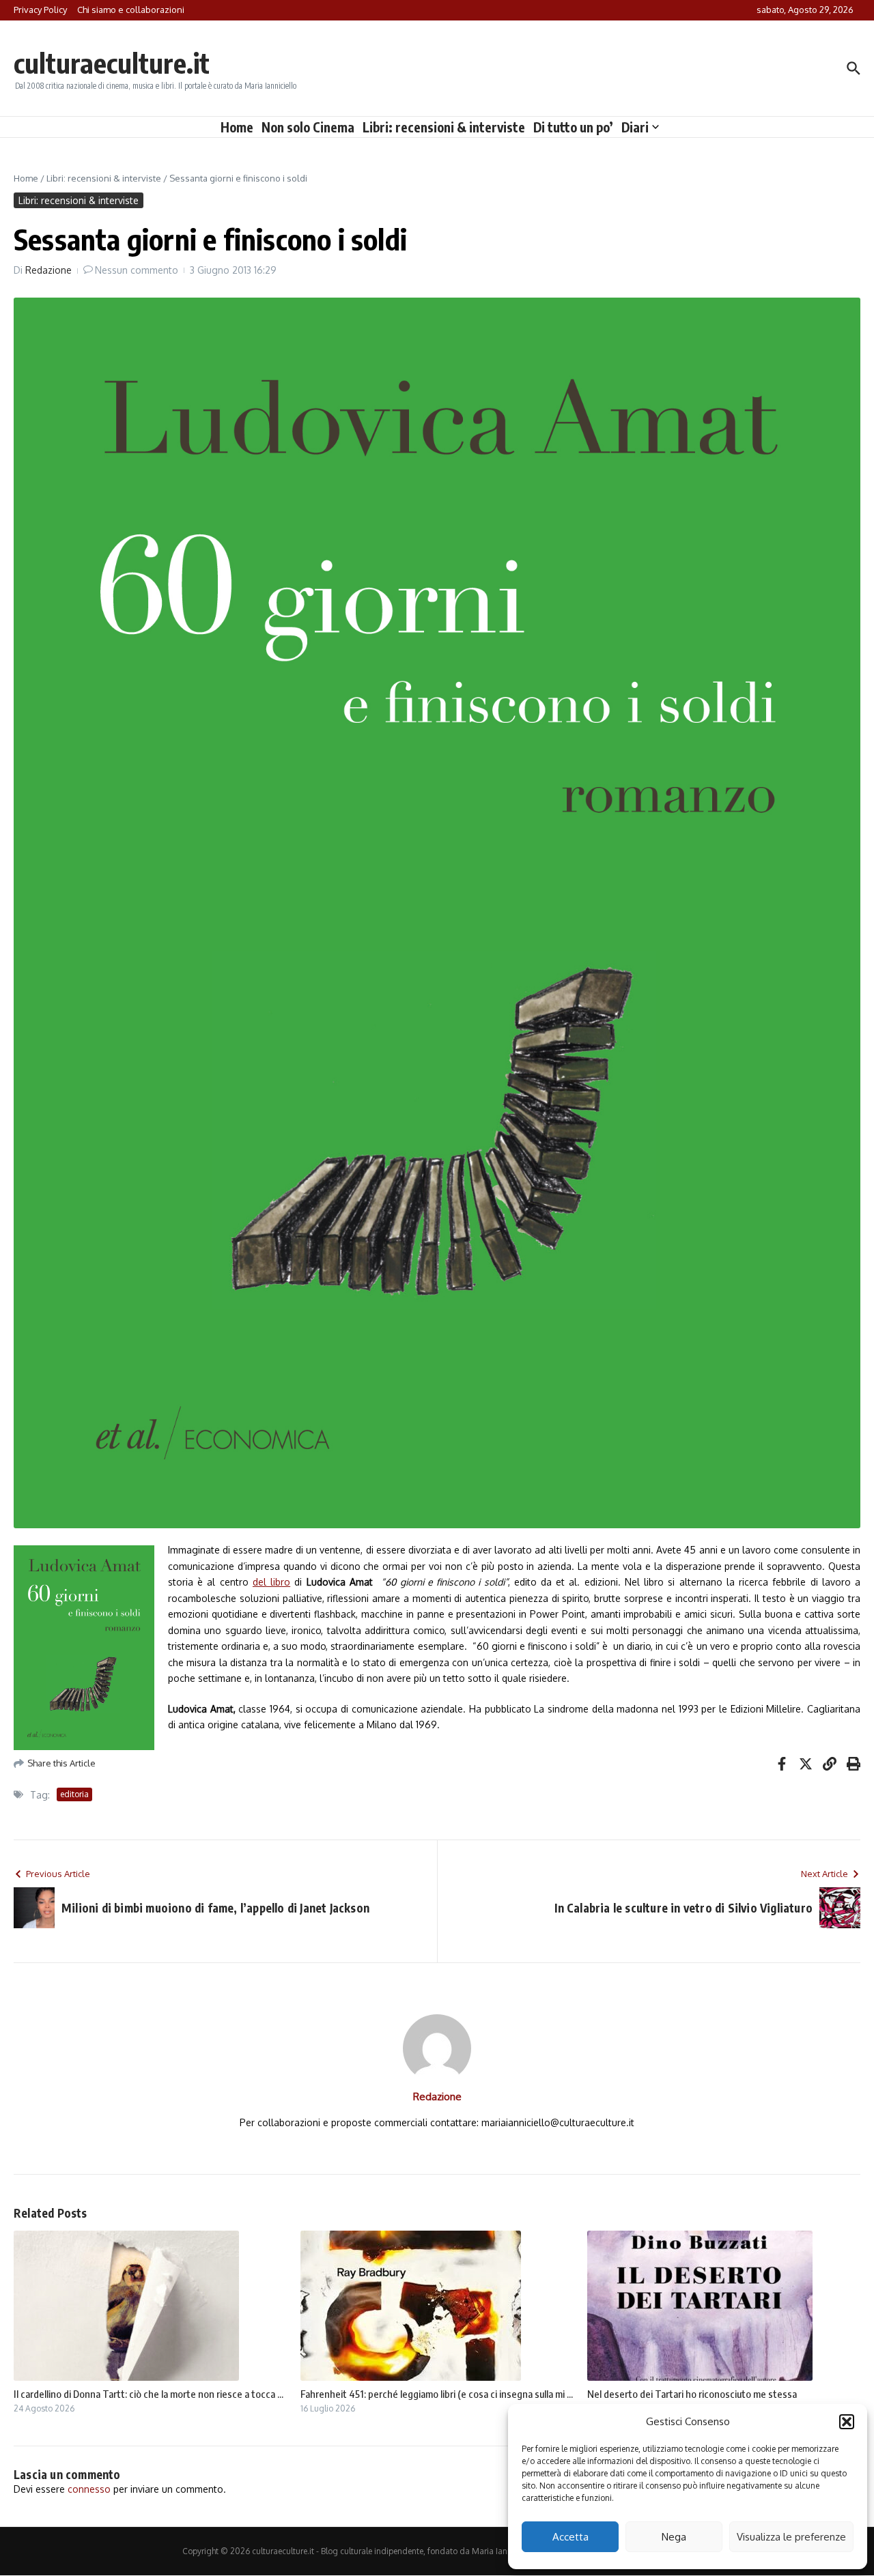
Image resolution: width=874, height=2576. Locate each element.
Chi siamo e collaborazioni (131, 10)
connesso (89, 2489)
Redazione (48, 270)
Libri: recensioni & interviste (444, 127)
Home (237, 127)
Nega (674, 2537)
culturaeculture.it (112, 63)
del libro (271, 1582)
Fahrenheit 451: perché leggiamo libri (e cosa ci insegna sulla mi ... (437, 2394)
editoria (74, 1794)
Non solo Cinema (308, 127)
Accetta (570, 2537)
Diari (635, 127)
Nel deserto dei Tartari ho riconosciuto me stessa (692, 2394)
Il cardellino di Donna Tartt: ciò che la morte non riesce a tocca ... (149, 2394)
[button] (847, 2422)
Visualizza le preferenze (791, 2537)
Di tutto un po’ (573, 127)
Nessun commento (137, 270)
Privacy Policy (40, 10)
